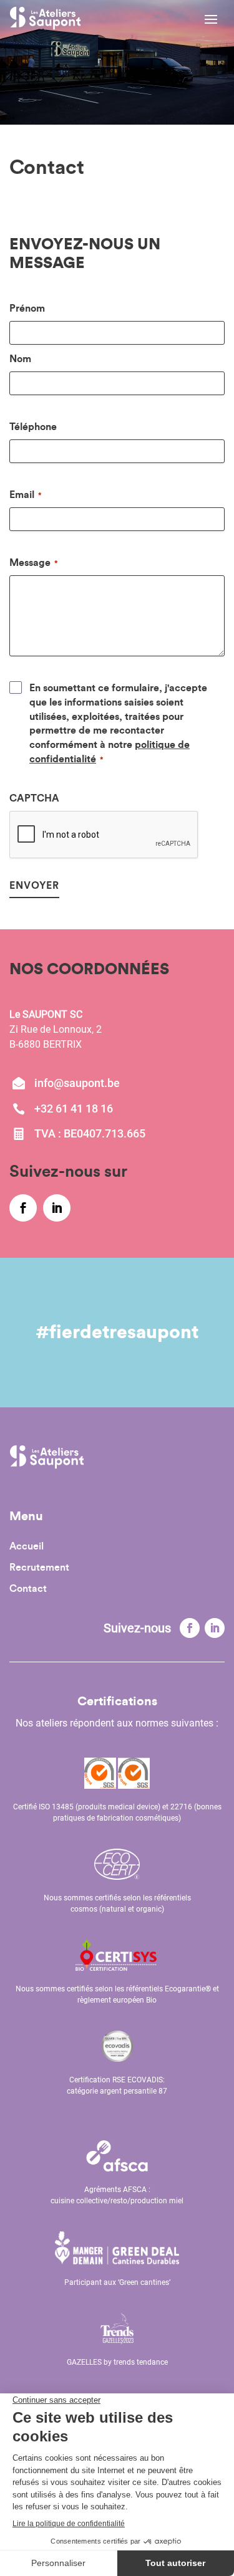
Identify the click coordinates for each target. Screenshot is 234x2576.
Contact (28, 1589)
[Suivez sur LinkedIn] (215, 1628)
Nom (20, 359)
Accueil (27, 1547)
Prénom (27, 309)
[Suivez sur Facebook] (190, 1628)
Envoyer (34, 886)
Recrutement (39, 1568)
